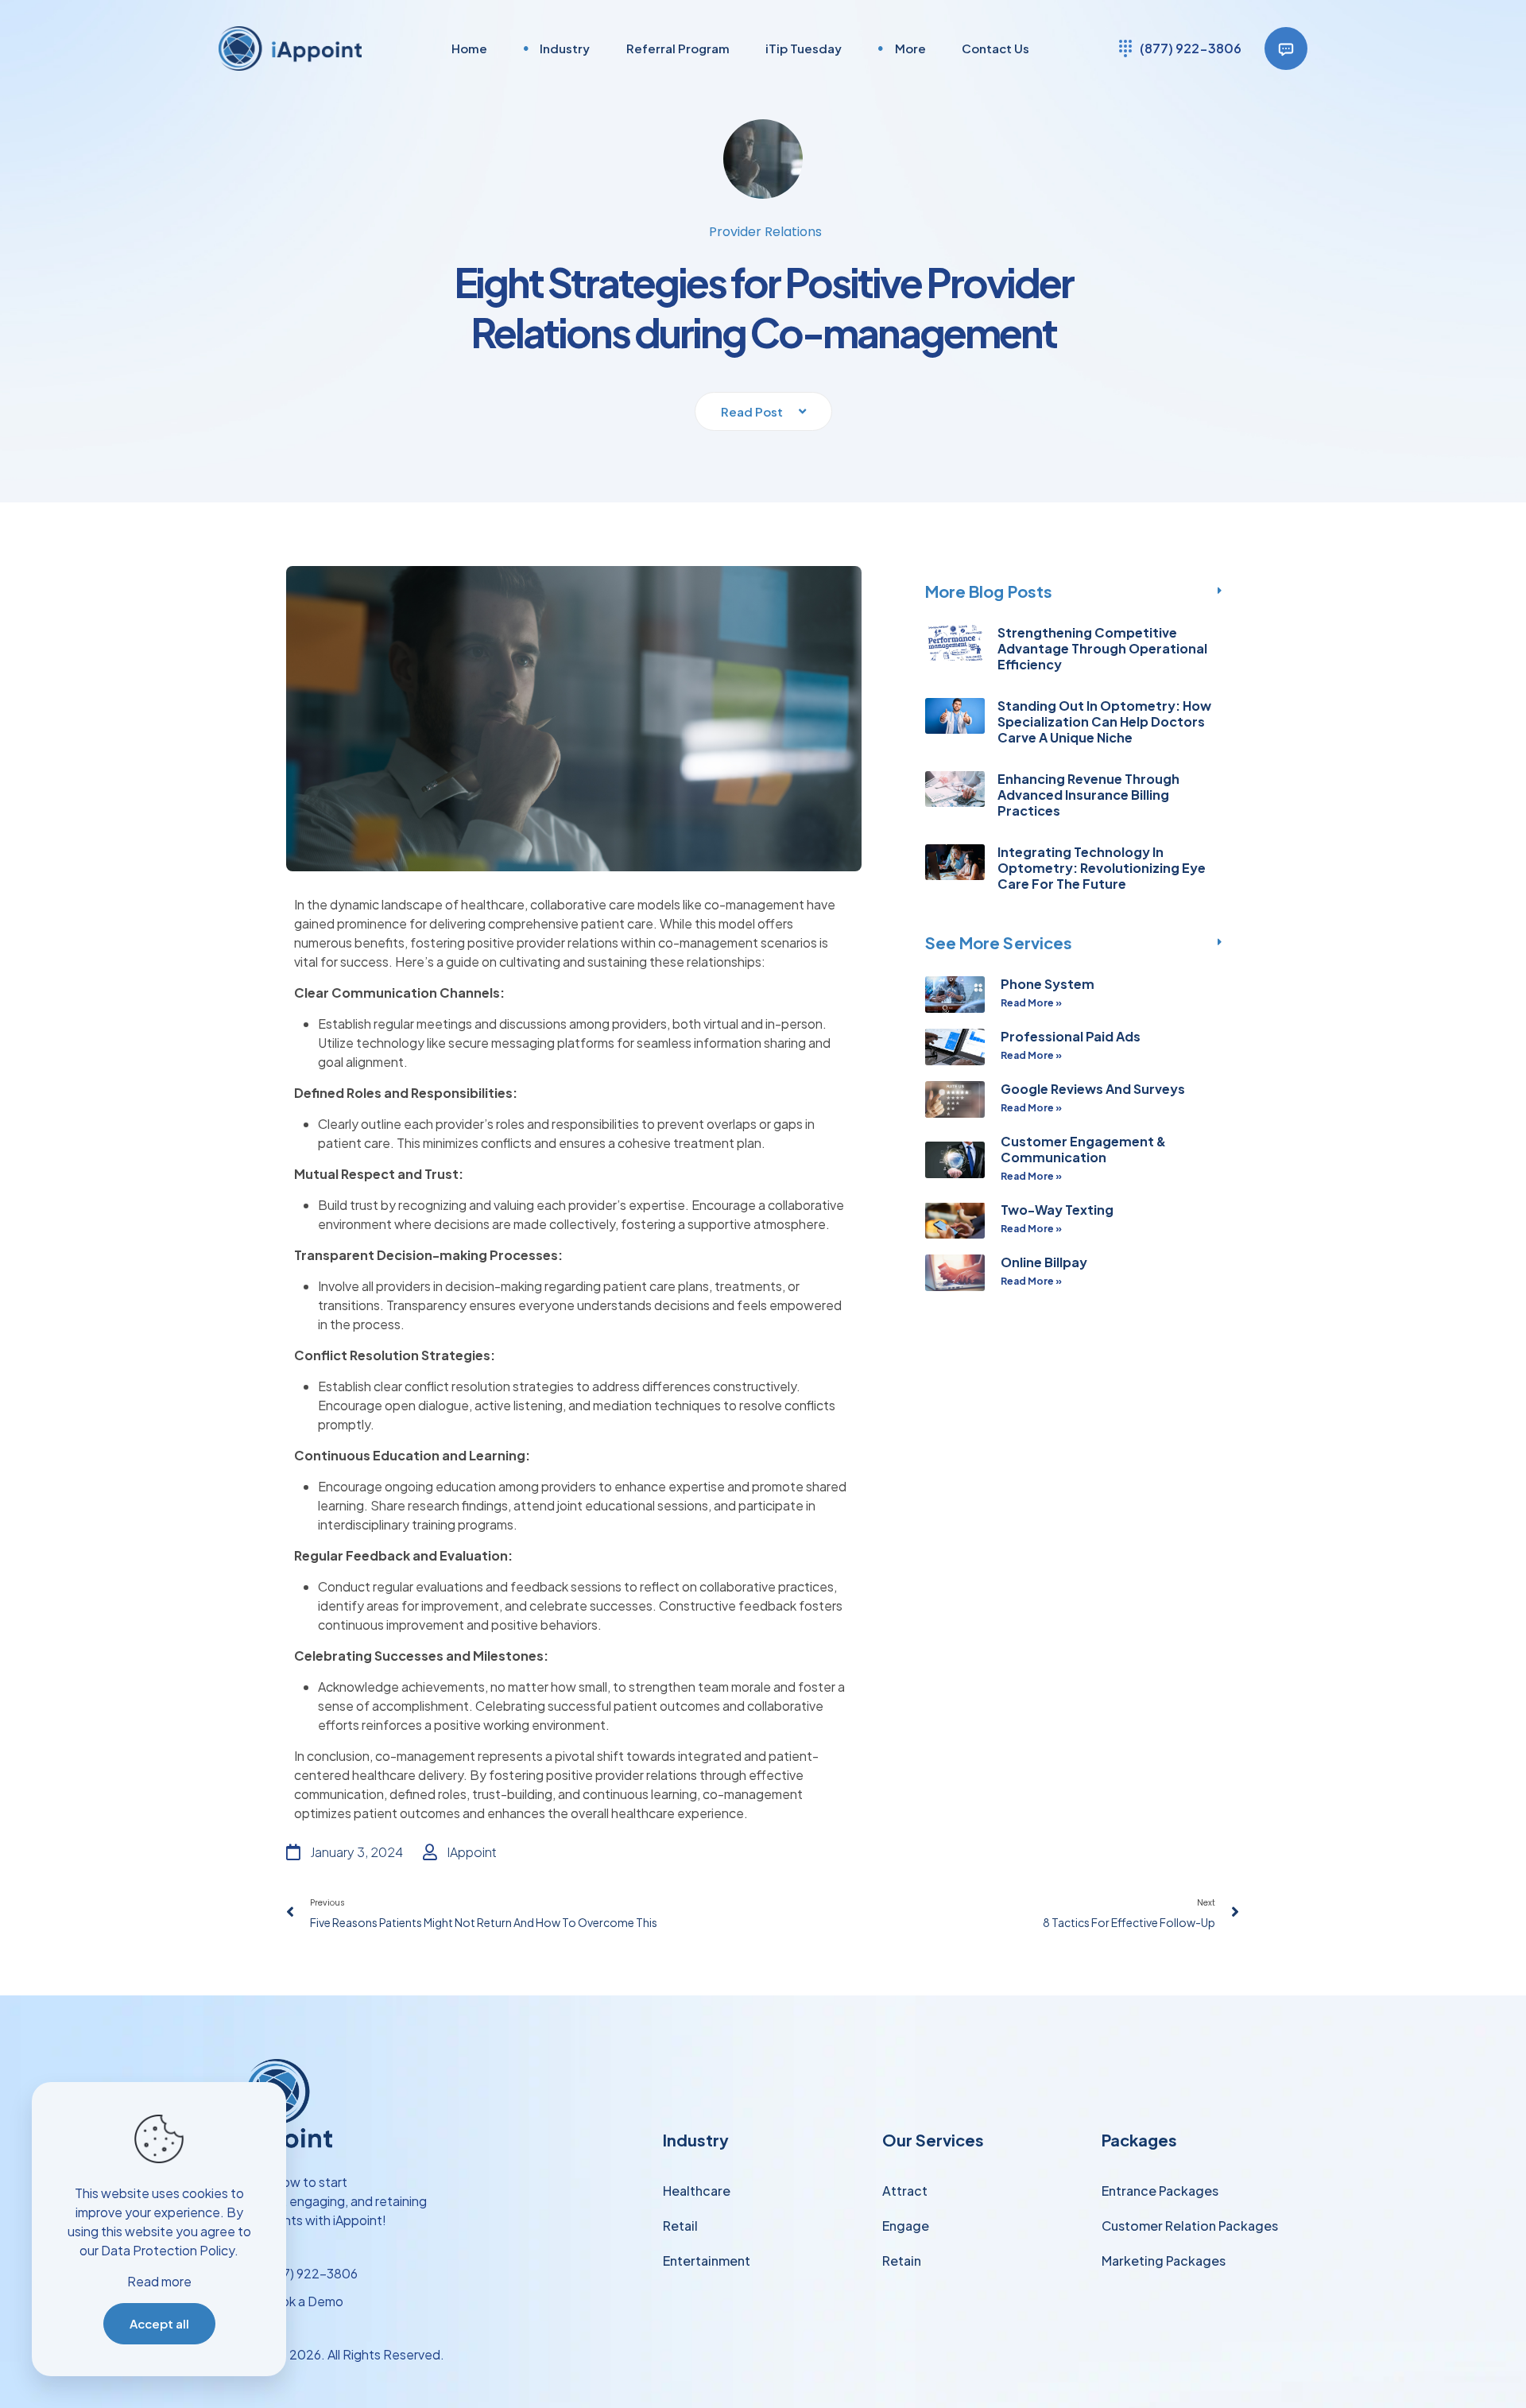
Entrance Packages (1160, 2191)
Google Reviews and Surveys (1093, 1089)
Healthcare (697, 2191)
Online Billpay (1044, 1262)
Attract (905, 2191)
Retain (902, 2261)
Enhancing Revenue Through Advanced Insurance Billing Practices (1088, 795)
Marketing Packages (1164, 2261)
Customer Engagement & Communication (1083, 1149)
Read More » (1031, 1003)
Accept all (159, 2323)
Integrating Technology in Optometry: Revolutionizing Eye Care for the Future (1102, 868)
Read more (159, 2281)
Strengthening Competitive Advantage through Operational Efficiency (1102, 648)
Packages (1139, 2140)
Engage (906, 2226)
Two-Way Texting (1057, 1210)
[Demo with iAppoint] (1286, 48)
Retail (680, 2226)
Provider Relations (765, 232)
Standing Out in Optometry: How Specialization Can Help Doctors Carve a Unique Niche (1104, 721)
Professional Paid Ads (1071, 1036)
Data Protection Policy (168, 2250)
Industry (696, 2140)
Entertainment (707, 2261)
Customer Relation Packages (1190, 2226)
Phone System (1048, 984)
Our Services (933, 2140)
